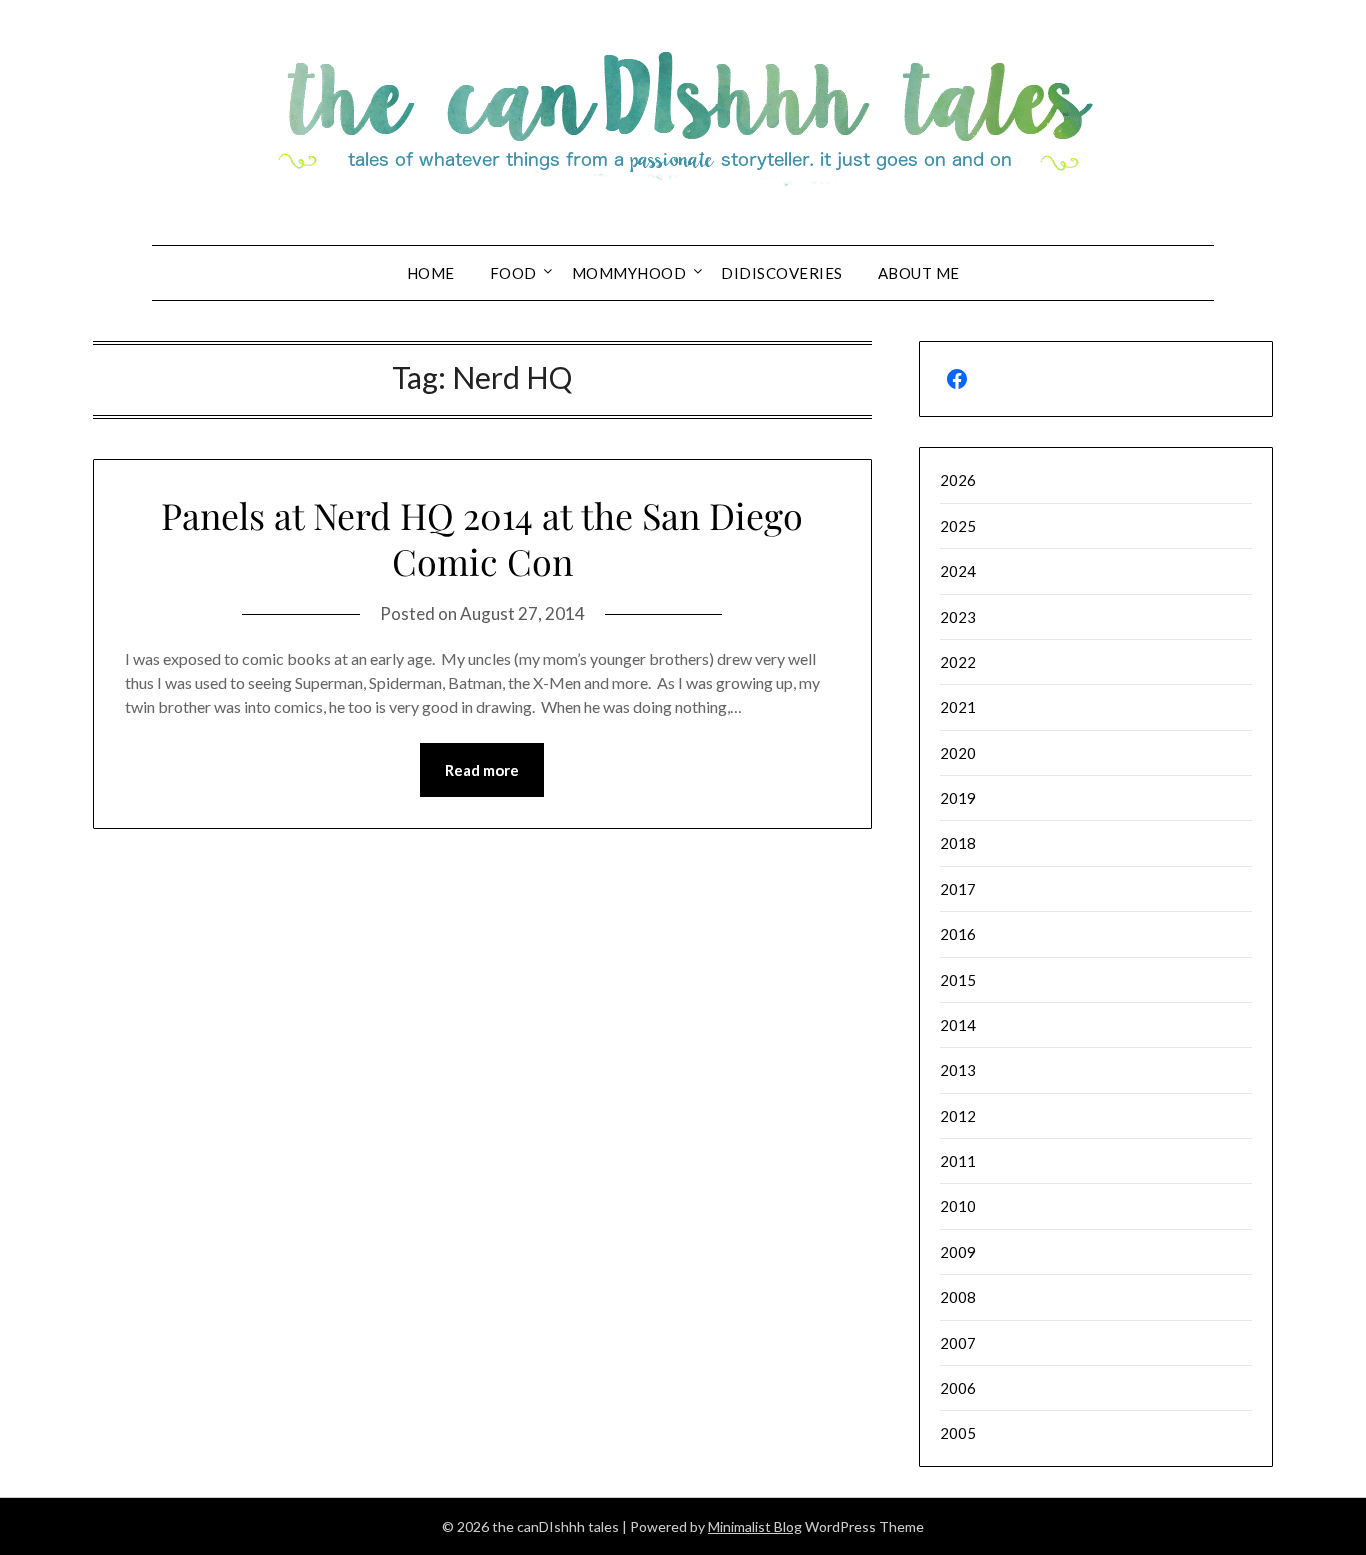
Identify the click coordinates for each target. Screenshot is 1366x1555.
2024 (958, 571)
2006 (958, 1388)
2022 (958, 662)
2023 (958, 617)
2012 (958, 1116)
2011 (958, 1161)
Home (431, 273)
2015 (958, 980)
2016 (958, 934)
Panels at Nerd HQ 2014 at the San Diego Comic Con (482, 538)
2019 (958, 798)
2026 (958, 480)
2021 (958, 707)
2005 (958, 1433)
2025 (958, 526)
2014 (958, 1025)
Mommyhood (629, 273)
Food (513, 273)
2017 (958, 889)
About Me (919, 273)
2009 (958, 1252)
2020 (958, 753)
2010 (958, 1206)
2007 (958, 1343)
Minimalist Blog (755, 1526)
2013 (958, 1070)
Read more (482, 770)
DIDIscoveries (782, 273)
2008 (958, 1297)
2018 (958, 843)
